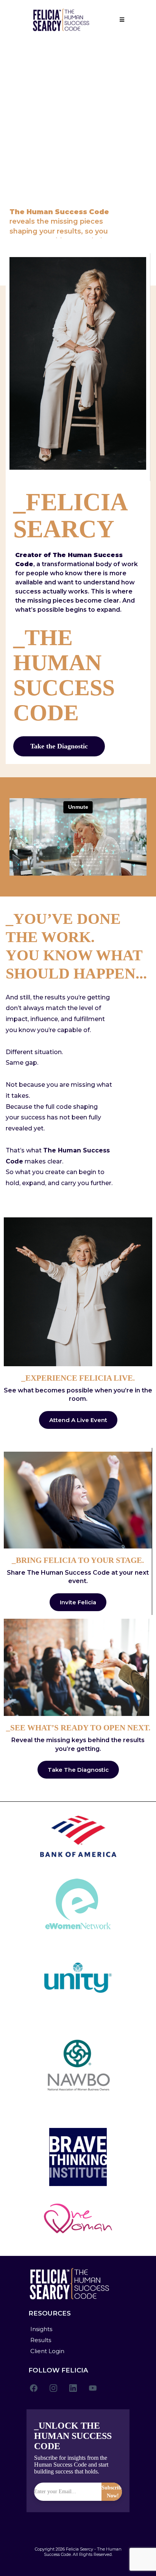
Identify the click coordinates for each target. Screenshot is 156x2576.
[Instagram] (53, 2388)
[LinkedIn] (73, 2388)
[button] (121, 20)
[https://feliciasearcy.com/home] (61, 20)
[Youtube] (93, 2388)
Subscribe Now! (113, 2492)
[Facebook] (34, 2388)
